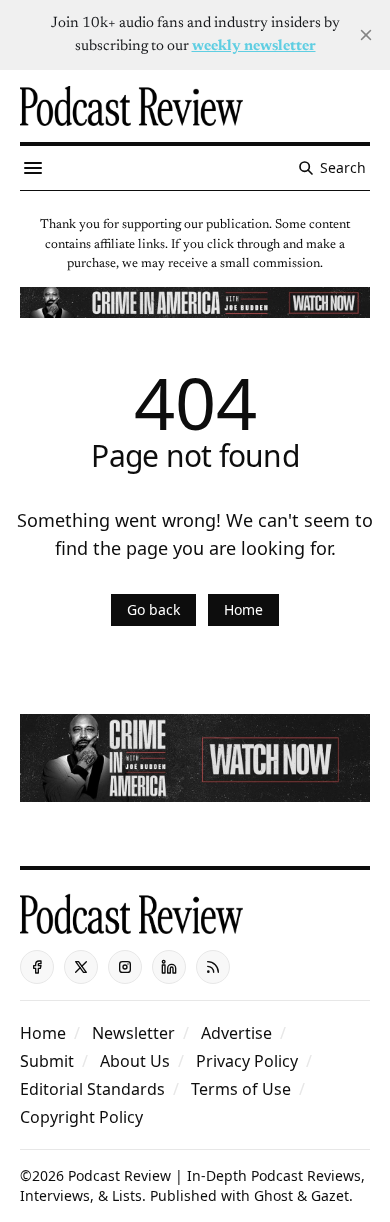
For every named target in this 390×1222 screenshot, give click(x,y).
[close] (366, 35)
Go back (153, 609)
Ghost (273, 1195)
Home (243, 609)
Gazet (330, 1195)
